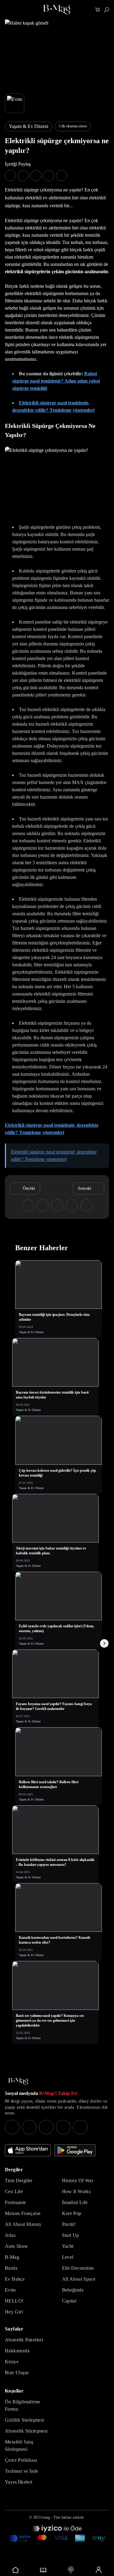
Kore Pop (72, 2213)
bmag (46, 2517)
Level (68, 2257)
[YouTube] (29, 2127)
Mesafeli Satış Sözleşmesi (19, 2445)
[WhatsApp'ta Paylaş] (36, 176)
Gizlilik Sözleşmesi (24, 2420)
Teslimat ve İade (21, 2471)
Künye (12, 2362)
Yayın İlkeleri (19, 2482)
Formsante (16, 2202)
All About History (23, 2224)
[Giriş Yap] (98, 2570)
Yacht (68, 2246)
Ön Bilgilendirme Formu (22, 2405)
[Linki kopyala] (61, 176)
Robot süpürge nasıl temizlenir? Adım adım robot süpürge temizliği (56, 381)
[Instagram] (12, 2127)
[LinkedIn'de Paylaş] (49, 176)
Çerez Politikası (21, 2460)
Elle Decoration (78, 2268)
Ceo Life (14, 2191)
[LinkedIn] (63, 2127)
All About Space (79, 2279)
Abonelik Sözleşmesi (26, 2431)
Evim (10, 2290)
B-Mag (12, 2257)
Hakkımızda (17, 2351)
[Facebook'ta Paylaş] (10, 176)
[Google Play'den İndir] (75, 2150)
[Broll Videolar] (71, 2570)
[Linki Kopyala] (86, 1205)
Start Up (71, 2235)
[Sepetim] (98, 10)
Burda (11, 2268)
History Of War (78, 2180)
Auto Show (17, 2246)
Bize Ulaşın (17, 2373)
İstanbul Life (75, 2202)
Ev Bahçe (15, 2279)
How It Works (76, 2191)
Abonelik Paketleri (24, 2340)
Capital (69, 2301)
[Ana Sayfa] (18, 2081)
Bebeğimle (73, 2290)
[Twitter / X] (46, 2127)
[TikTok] (80, 2127)
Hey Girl (14, 2312)
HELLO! (14, 2301)
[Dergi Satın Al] (43, 2570)
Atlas (10, 2235)
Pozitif (69, 2224)
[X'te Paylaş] (23, 176)
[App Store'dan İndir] (28, 2150)
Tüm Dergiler (19, 2180)
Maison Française (23, 2213)
